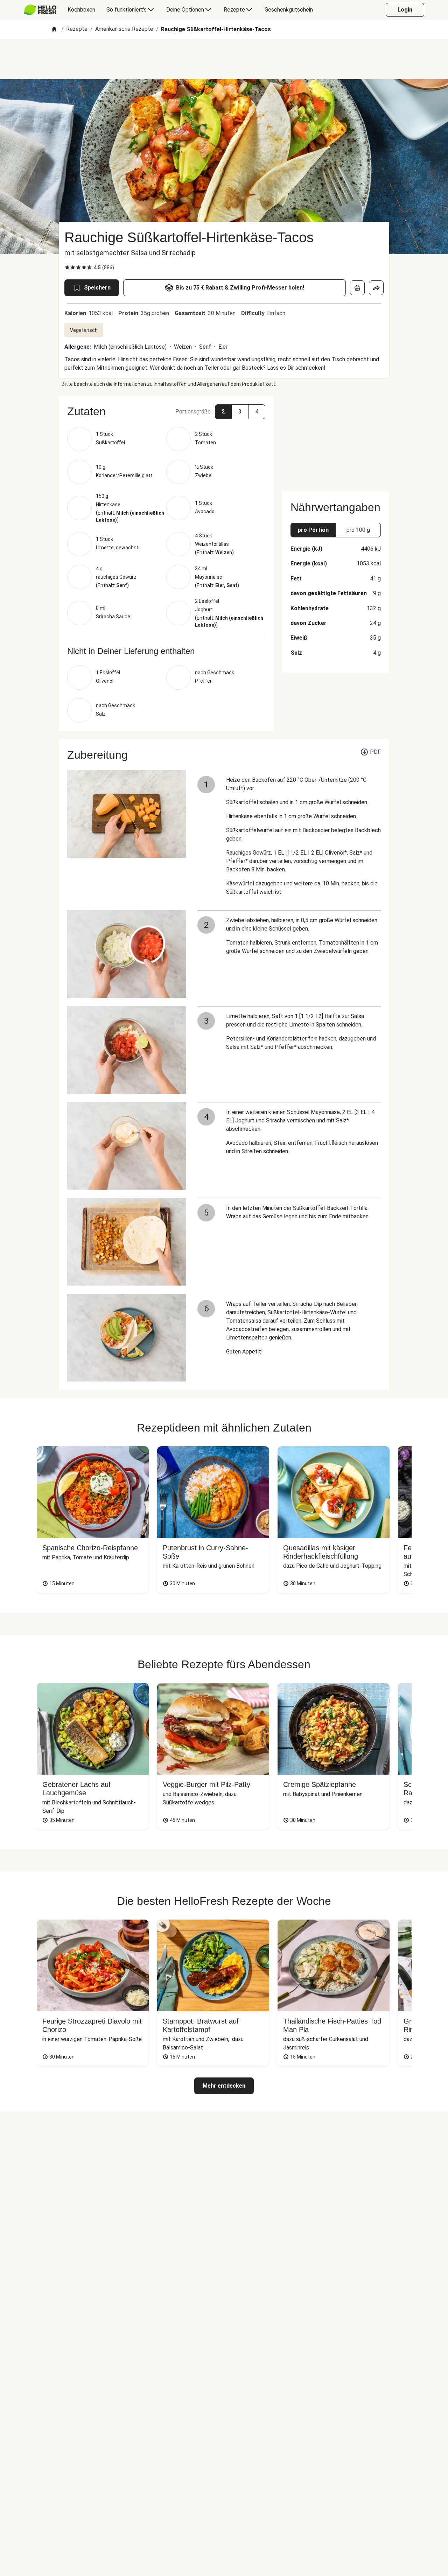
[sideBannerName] (336, 440)
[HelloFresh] (40, 10)
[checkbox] (67, 267)
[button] (166, 411)
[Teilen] (376, 288)
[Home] (54, 30)
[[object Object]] (357, 288)
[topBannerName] (224, 59)
